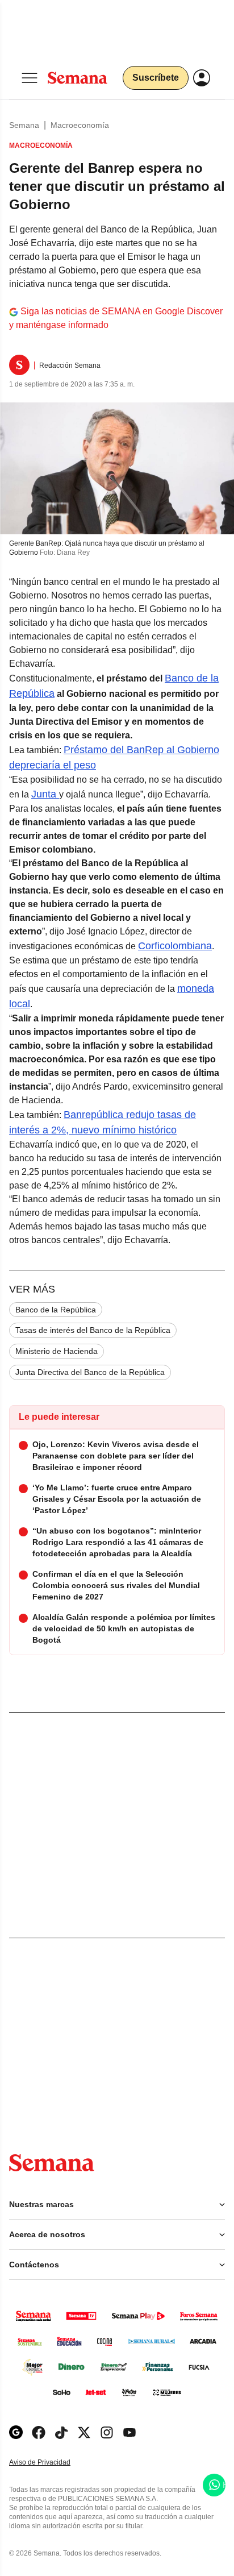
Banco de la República (56, 1310)
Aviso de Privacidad (52, 2463)
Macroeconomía (80, 125)
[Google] (16, 2432)
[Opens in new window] (39, 2432)
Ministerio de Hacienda (57, 1351)
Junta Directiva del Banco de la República (90, 1372)
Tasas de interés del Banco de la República (93, 1330)
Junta (45, 794)
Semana (24, 125)
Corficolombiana (175, 946)
